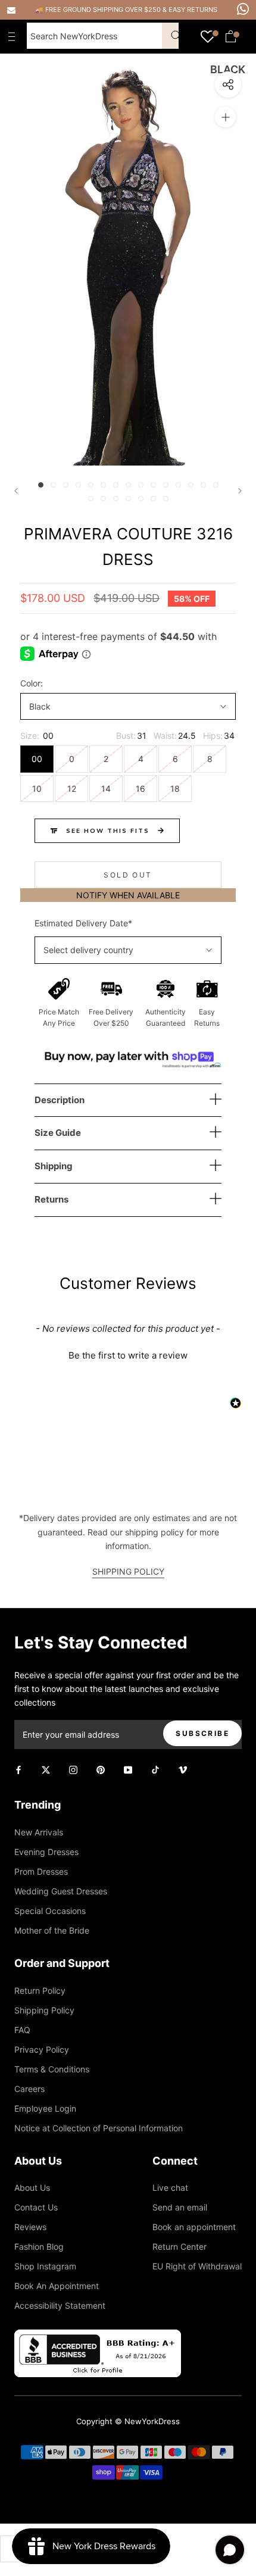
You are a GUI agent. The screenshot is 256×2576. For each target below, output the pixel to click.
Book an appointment (194, 2227)
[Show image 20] (141, 499)
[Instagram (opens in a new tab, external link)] (73, 1769)
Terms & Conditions (52, 2069)
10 (37, 789)
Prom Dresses (41, 1871)
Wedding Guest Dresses (61, 1891)
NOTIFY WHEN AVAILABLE (128, 895)
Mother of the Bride (52, 1930)
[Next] (240, 491)
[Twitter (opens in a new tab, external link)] (46, 1769)
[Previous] (16, 491)
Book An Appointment (57, 2286)
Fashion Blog (39, 2246)
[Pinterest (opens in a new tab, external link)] (101, 1769)
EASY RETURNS (193, 10)
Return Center (179, 2246)
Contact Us (36, 2207)
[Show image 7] (116, 485)
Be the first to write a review (128, 1355)
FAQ (22, 2030)
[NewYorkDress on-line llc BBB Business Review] (98, 2336)
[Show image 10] (153, 485)
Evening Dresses (46, 1852)
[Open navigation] (14, 36)
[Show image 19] (128, 499)
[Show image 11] (166, 485)
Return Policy (40, 1990)
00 (37, 759)
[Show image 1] (41, 485)
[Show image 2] (53, 485)
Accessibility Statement (60, 2305)
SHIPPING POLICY (128, 1571)
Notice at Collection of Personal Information (99, 2128)
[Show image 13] (191, 485)
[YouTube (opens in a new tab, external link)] (128, 1769)
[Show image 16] (91, 499)
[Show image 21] (153, 499)
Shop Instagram (45, 2266)
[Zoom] (225, 117)
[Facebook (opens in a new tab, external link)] (18, 1769)
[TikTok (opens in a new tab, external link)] (155, 1769)
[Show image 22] (166, 499)
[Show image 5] (91, 485)
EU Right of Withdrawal (197, 2266)
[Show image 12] (178, 485)
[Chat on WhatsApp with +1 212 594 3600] (243, 9)
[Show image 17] (103, 499)
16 (141, 789)
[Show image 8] (128, 485)
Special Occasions (50, 1911)
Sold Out (128, 875)
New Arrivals (39, 1832)
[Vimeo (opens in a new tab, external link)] (183, 1769)
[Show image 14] (203, 485)
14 (106, 789)
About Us (32, 2188)
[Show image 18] (116, 499)
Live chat (170, 2188)
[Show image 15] (216, 485)
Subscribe (202, 1733)
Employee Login (45, 2108)
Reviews (30, 2227)
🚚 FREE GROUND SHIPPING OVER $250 (99, 10)
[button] (128, 1354)
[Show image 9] (141, 485)
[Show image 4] (78, 485)
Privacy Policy (42, 2049)
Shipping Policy (44, 2010)
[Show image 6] (103, 485)
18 (175, 789)
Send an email (180, 2207)
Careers (29, 2089)
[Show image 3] (66, 485)
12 (72, 789)
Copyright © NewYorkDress (128, 2421)
